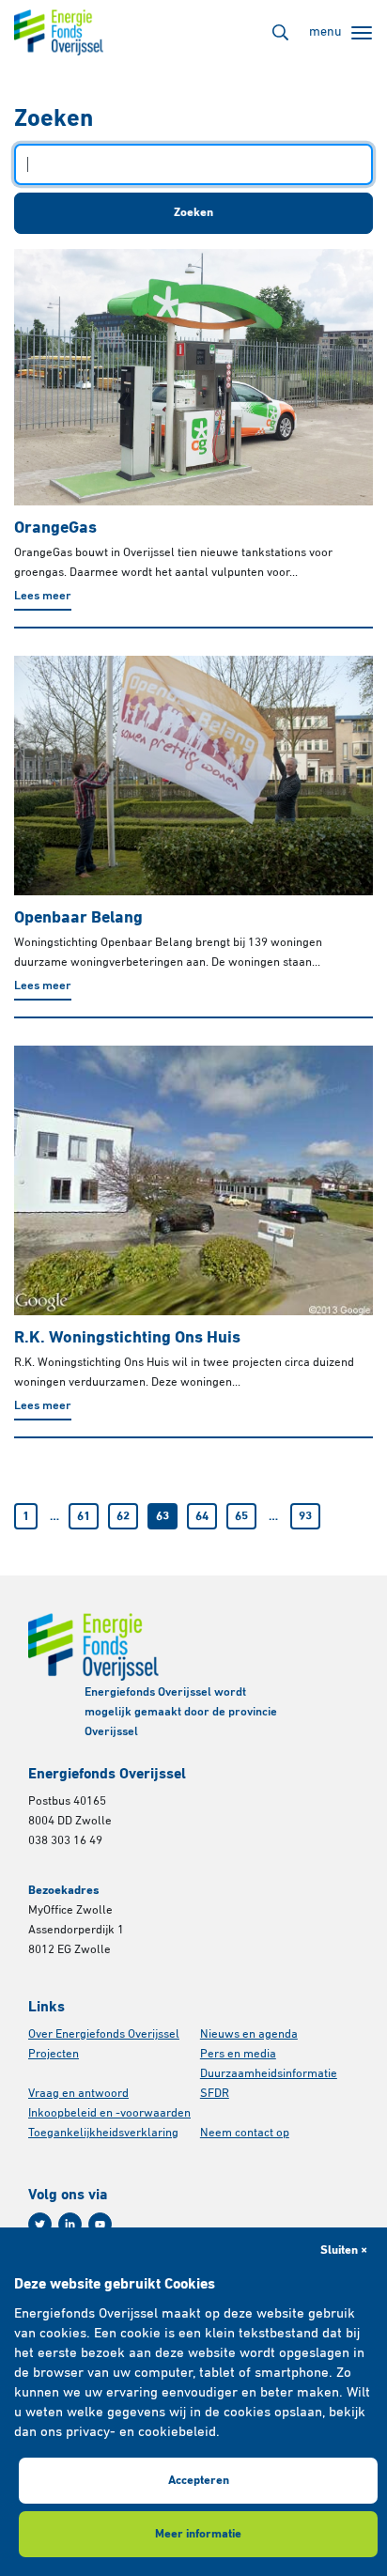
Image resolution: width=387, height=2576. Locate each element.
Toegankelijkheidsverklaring (103, 2133)
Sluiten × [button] (344, 2250)
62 (123, 1517)
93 (305, 1517)
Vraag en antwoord (78, 2094)
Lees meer (43, 596)
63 (163, 1517)
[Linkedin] (70, 2224)
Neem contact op (245, 2133)
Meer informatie (198, 2534)
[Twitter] (40, 2224)
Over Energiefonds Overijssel (104, 2034)
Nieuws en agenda (249, 2034)
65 (241, 1517)
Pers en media (238, 2054)
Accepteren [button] (199, 2481)
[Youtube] (100, 2224)
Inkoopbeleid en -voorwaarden (109, 2113)
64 (202, 1517)
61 (84, 1517)
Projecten (54, 2054)
